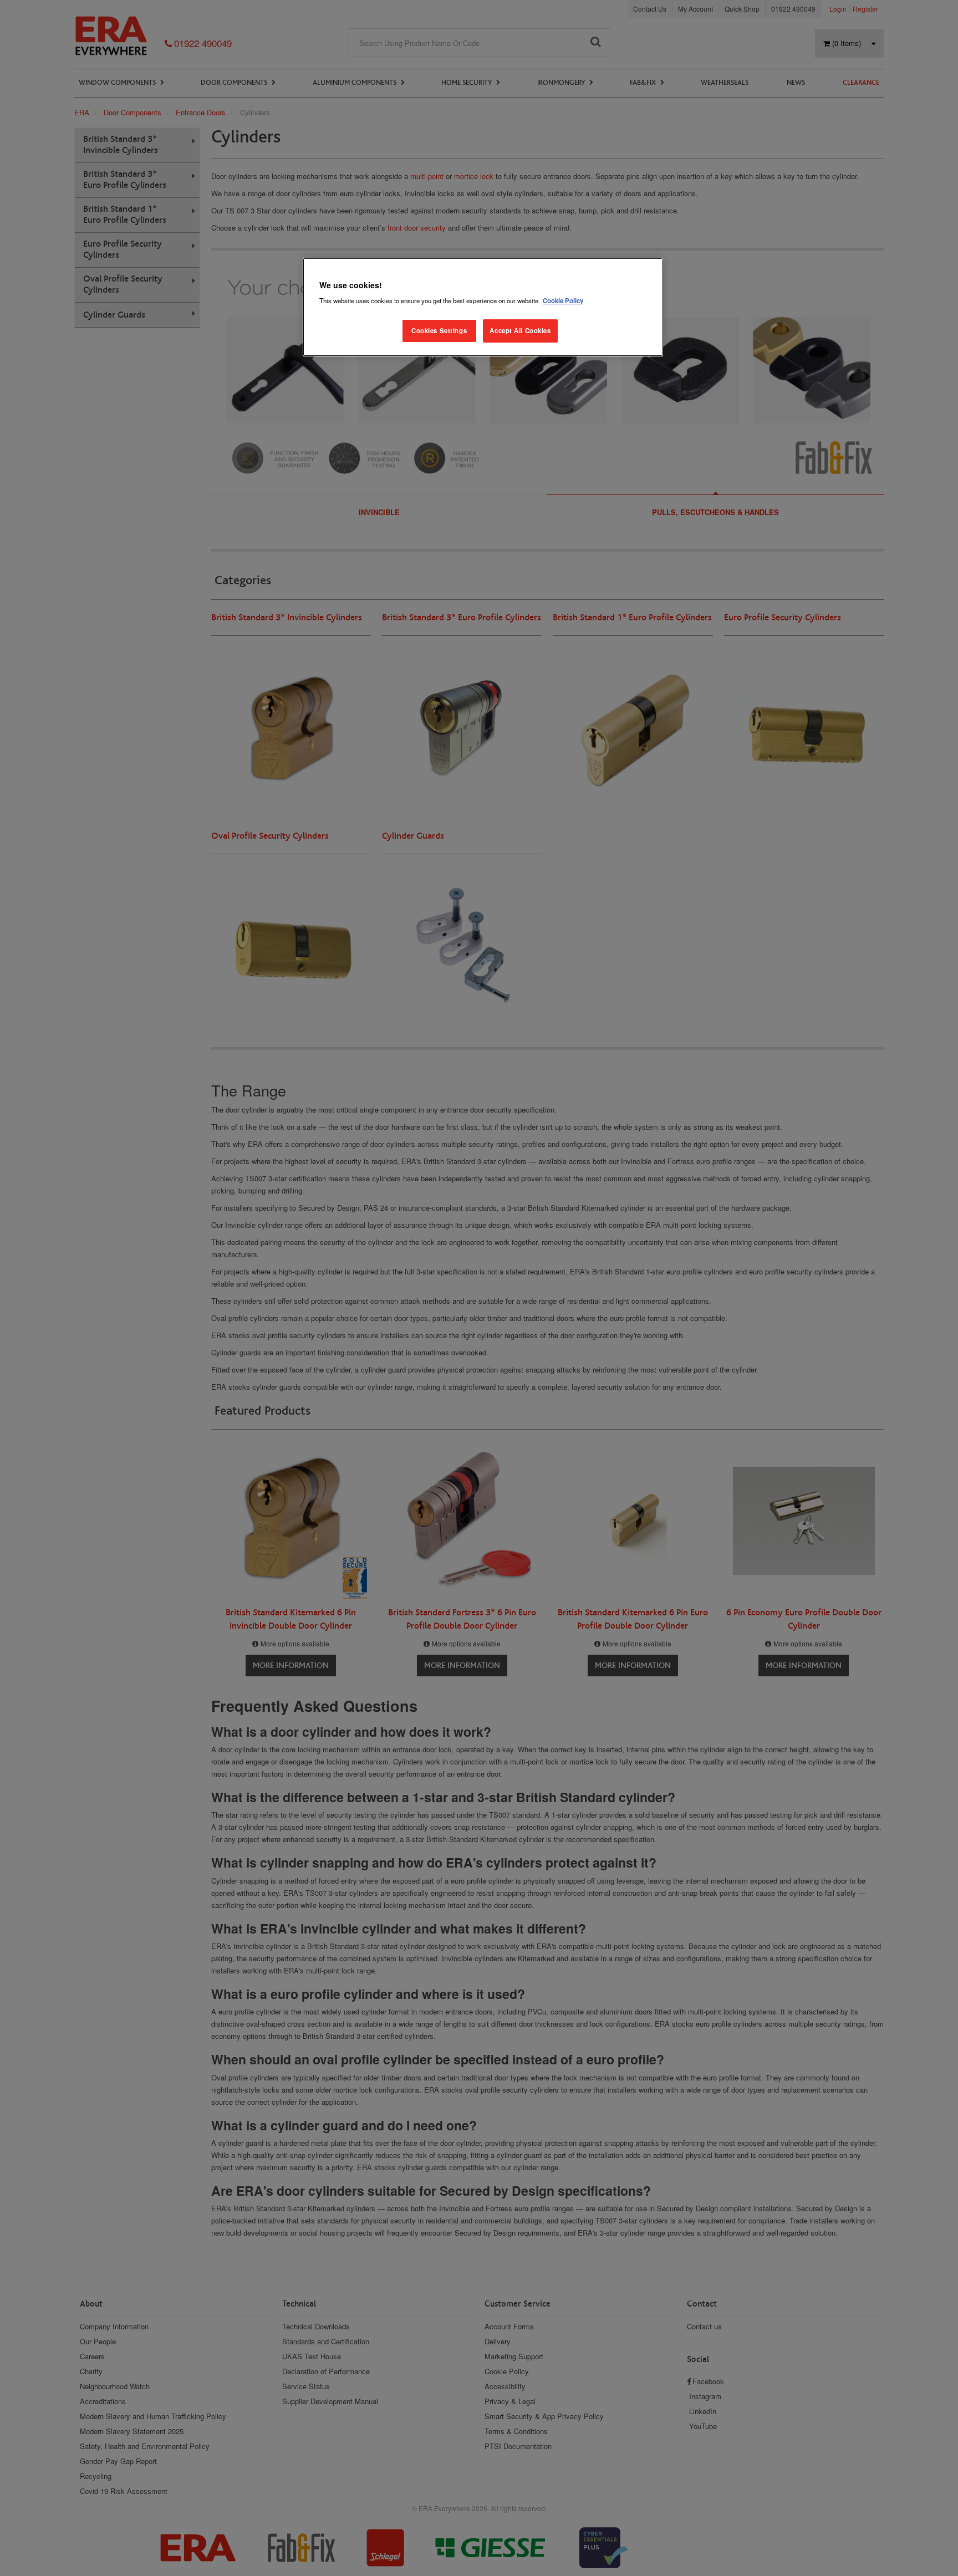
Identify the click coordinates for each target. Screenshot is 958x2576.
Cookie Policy (563, 300)
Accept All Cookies (520, 330)
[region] (483, 307)
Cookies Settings (439, 330)
